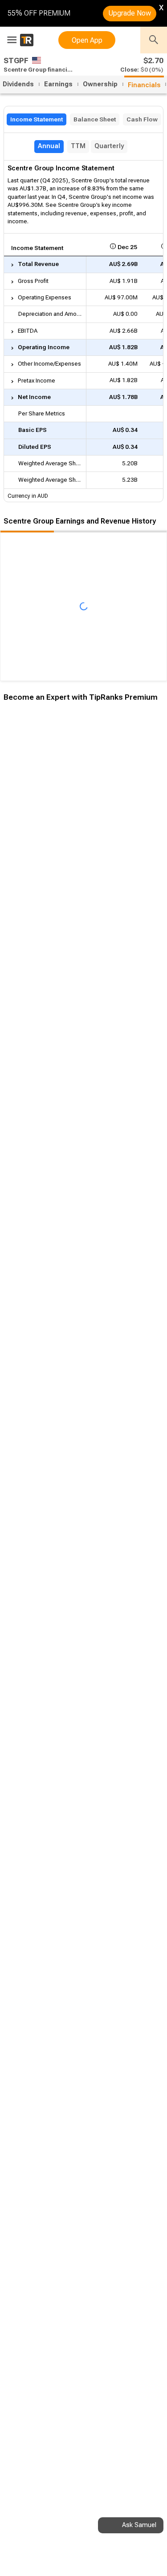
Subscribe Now (48, 861)
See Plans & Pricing (119, 861)
